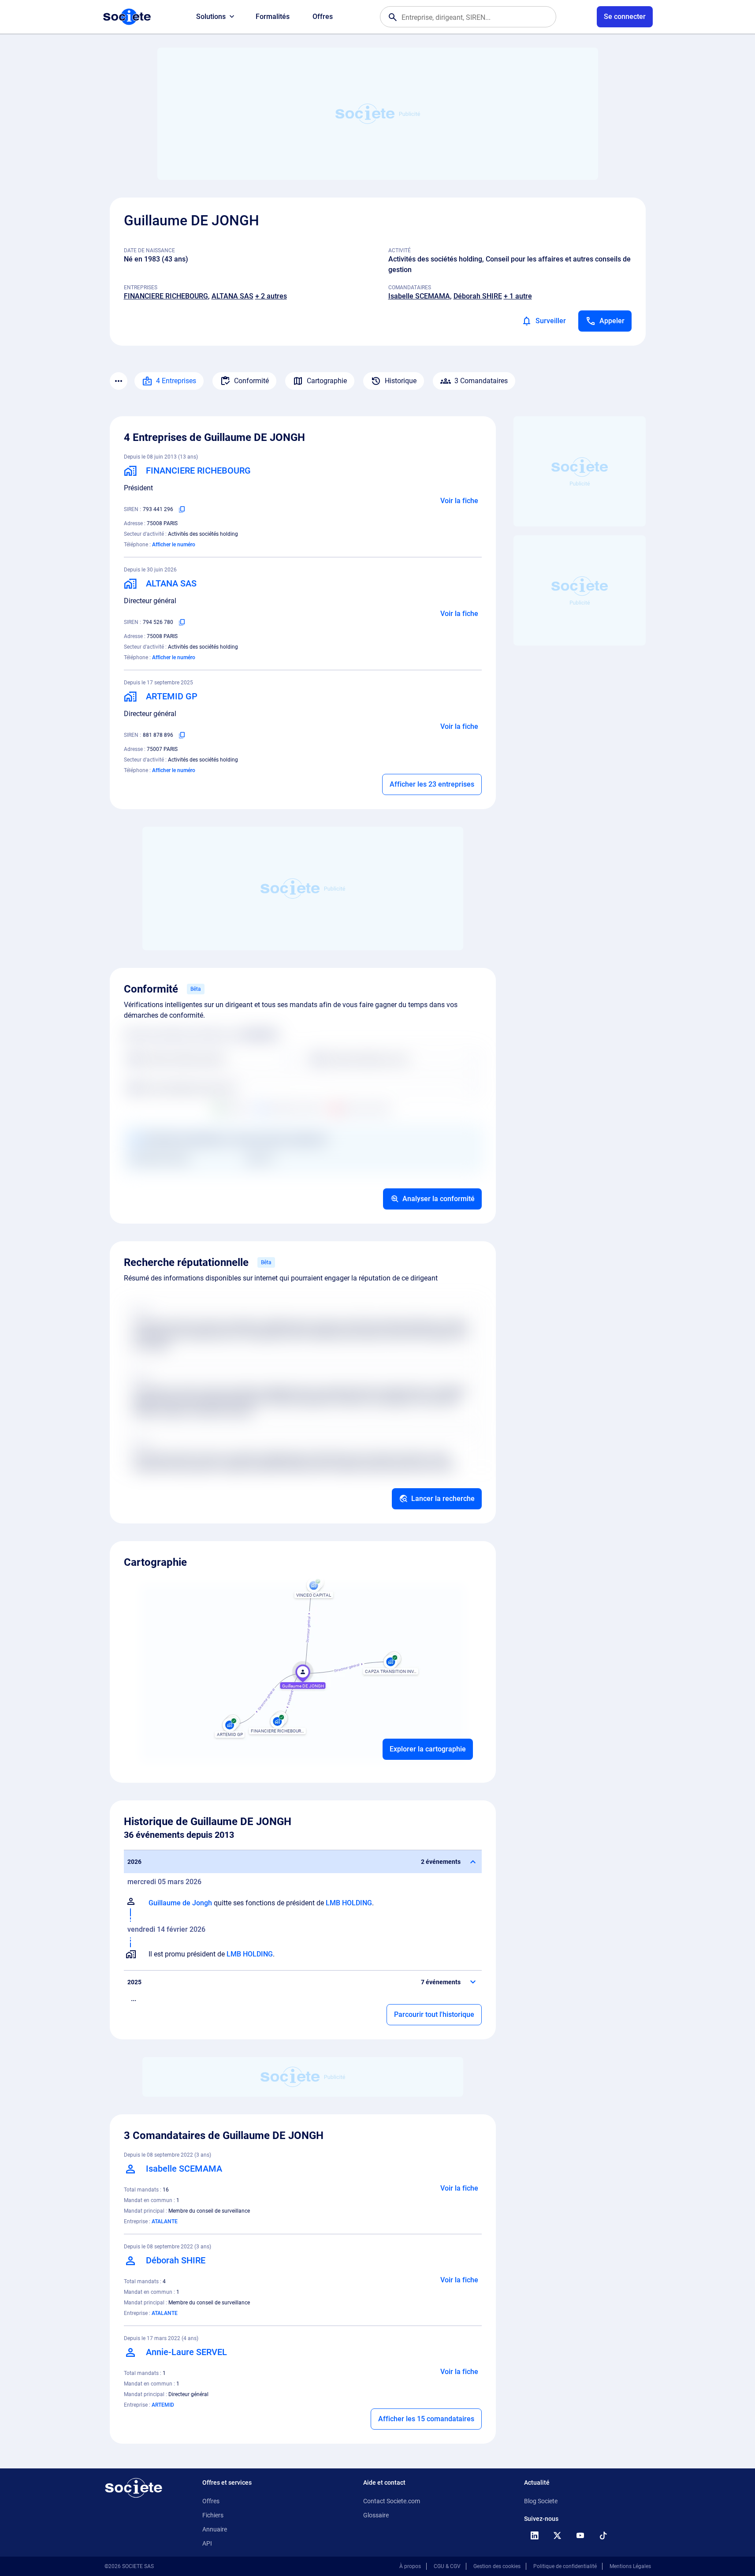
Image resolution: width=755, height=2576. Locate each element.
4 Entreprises (176, 381)
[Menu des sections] (119, 381)
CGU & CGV (447, 2566)
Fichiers (213, 2515)
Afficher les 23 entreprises (432, 784)
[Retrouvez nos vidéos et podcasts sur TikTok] (603, 2535)
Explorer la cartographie (428, 1749)
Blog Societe (541, 2501)
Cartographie (327, 381)
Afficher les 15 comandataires (426, 2419)
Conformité (251, 381)
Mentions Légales (630, 2566)
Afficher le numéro (174, 545)
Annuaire (215, 2529)
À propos (410, 2566)
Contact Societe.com (392, 2501)
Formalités (273, 17)
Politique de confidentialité (565, 2566)
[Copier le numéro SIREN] (182, 509)
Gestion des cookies (497, 2566)
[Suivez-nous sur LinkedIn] (535, 2535)
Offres (323, 17)
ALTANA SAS (232, 296)
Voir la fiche (459, 501)
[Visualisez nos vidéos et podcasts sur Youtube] (580, 2535)
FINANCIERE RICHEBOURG (166, 296)
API (207, 2543)
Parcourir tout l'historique (434, 2014)
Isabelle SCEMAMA (419, 296)
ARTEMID (163, 2405)
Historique (401, 381)
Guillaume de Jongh (180, 1903)
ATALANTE (165, 2221)
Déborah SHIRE (478, 296)
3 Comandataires (481, 381)
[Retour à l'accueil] (134, 2488)
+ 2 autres (271, 296)
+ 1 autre (518, 296)
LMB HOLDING (349, 1903)
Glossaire (376, 2515)
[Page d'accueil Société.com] (127, 17)
